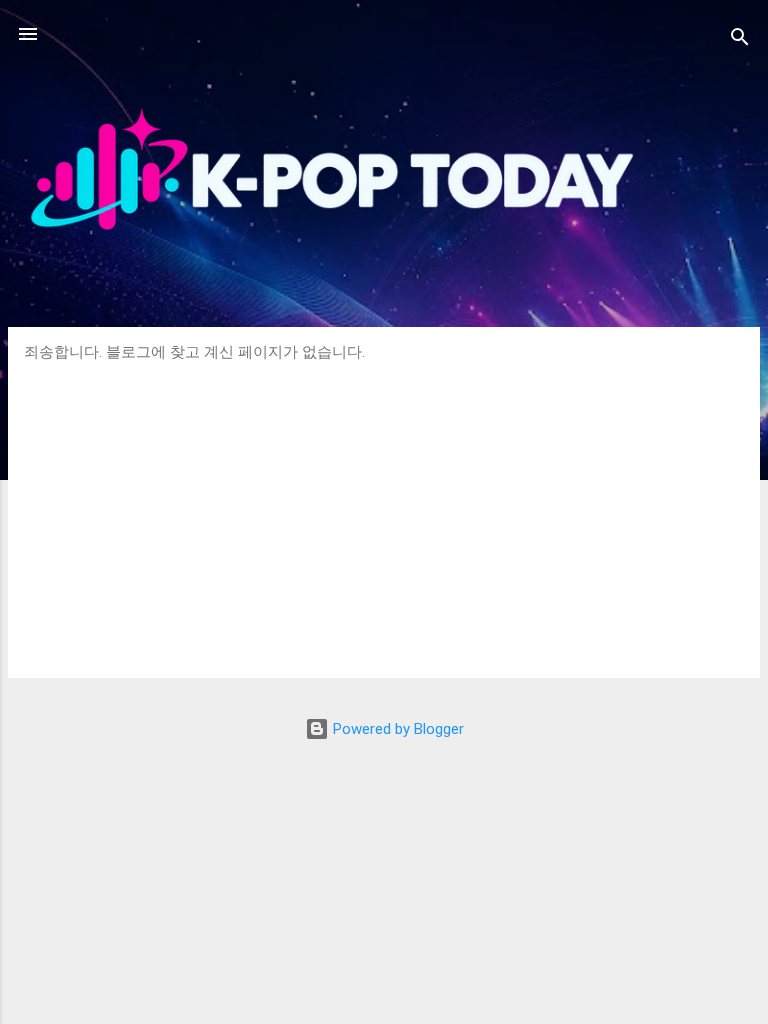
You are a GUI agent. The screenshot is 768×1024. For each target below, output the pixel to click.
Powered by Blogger (396, 729)
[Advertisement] (384, 512)
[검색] (740, 40)
